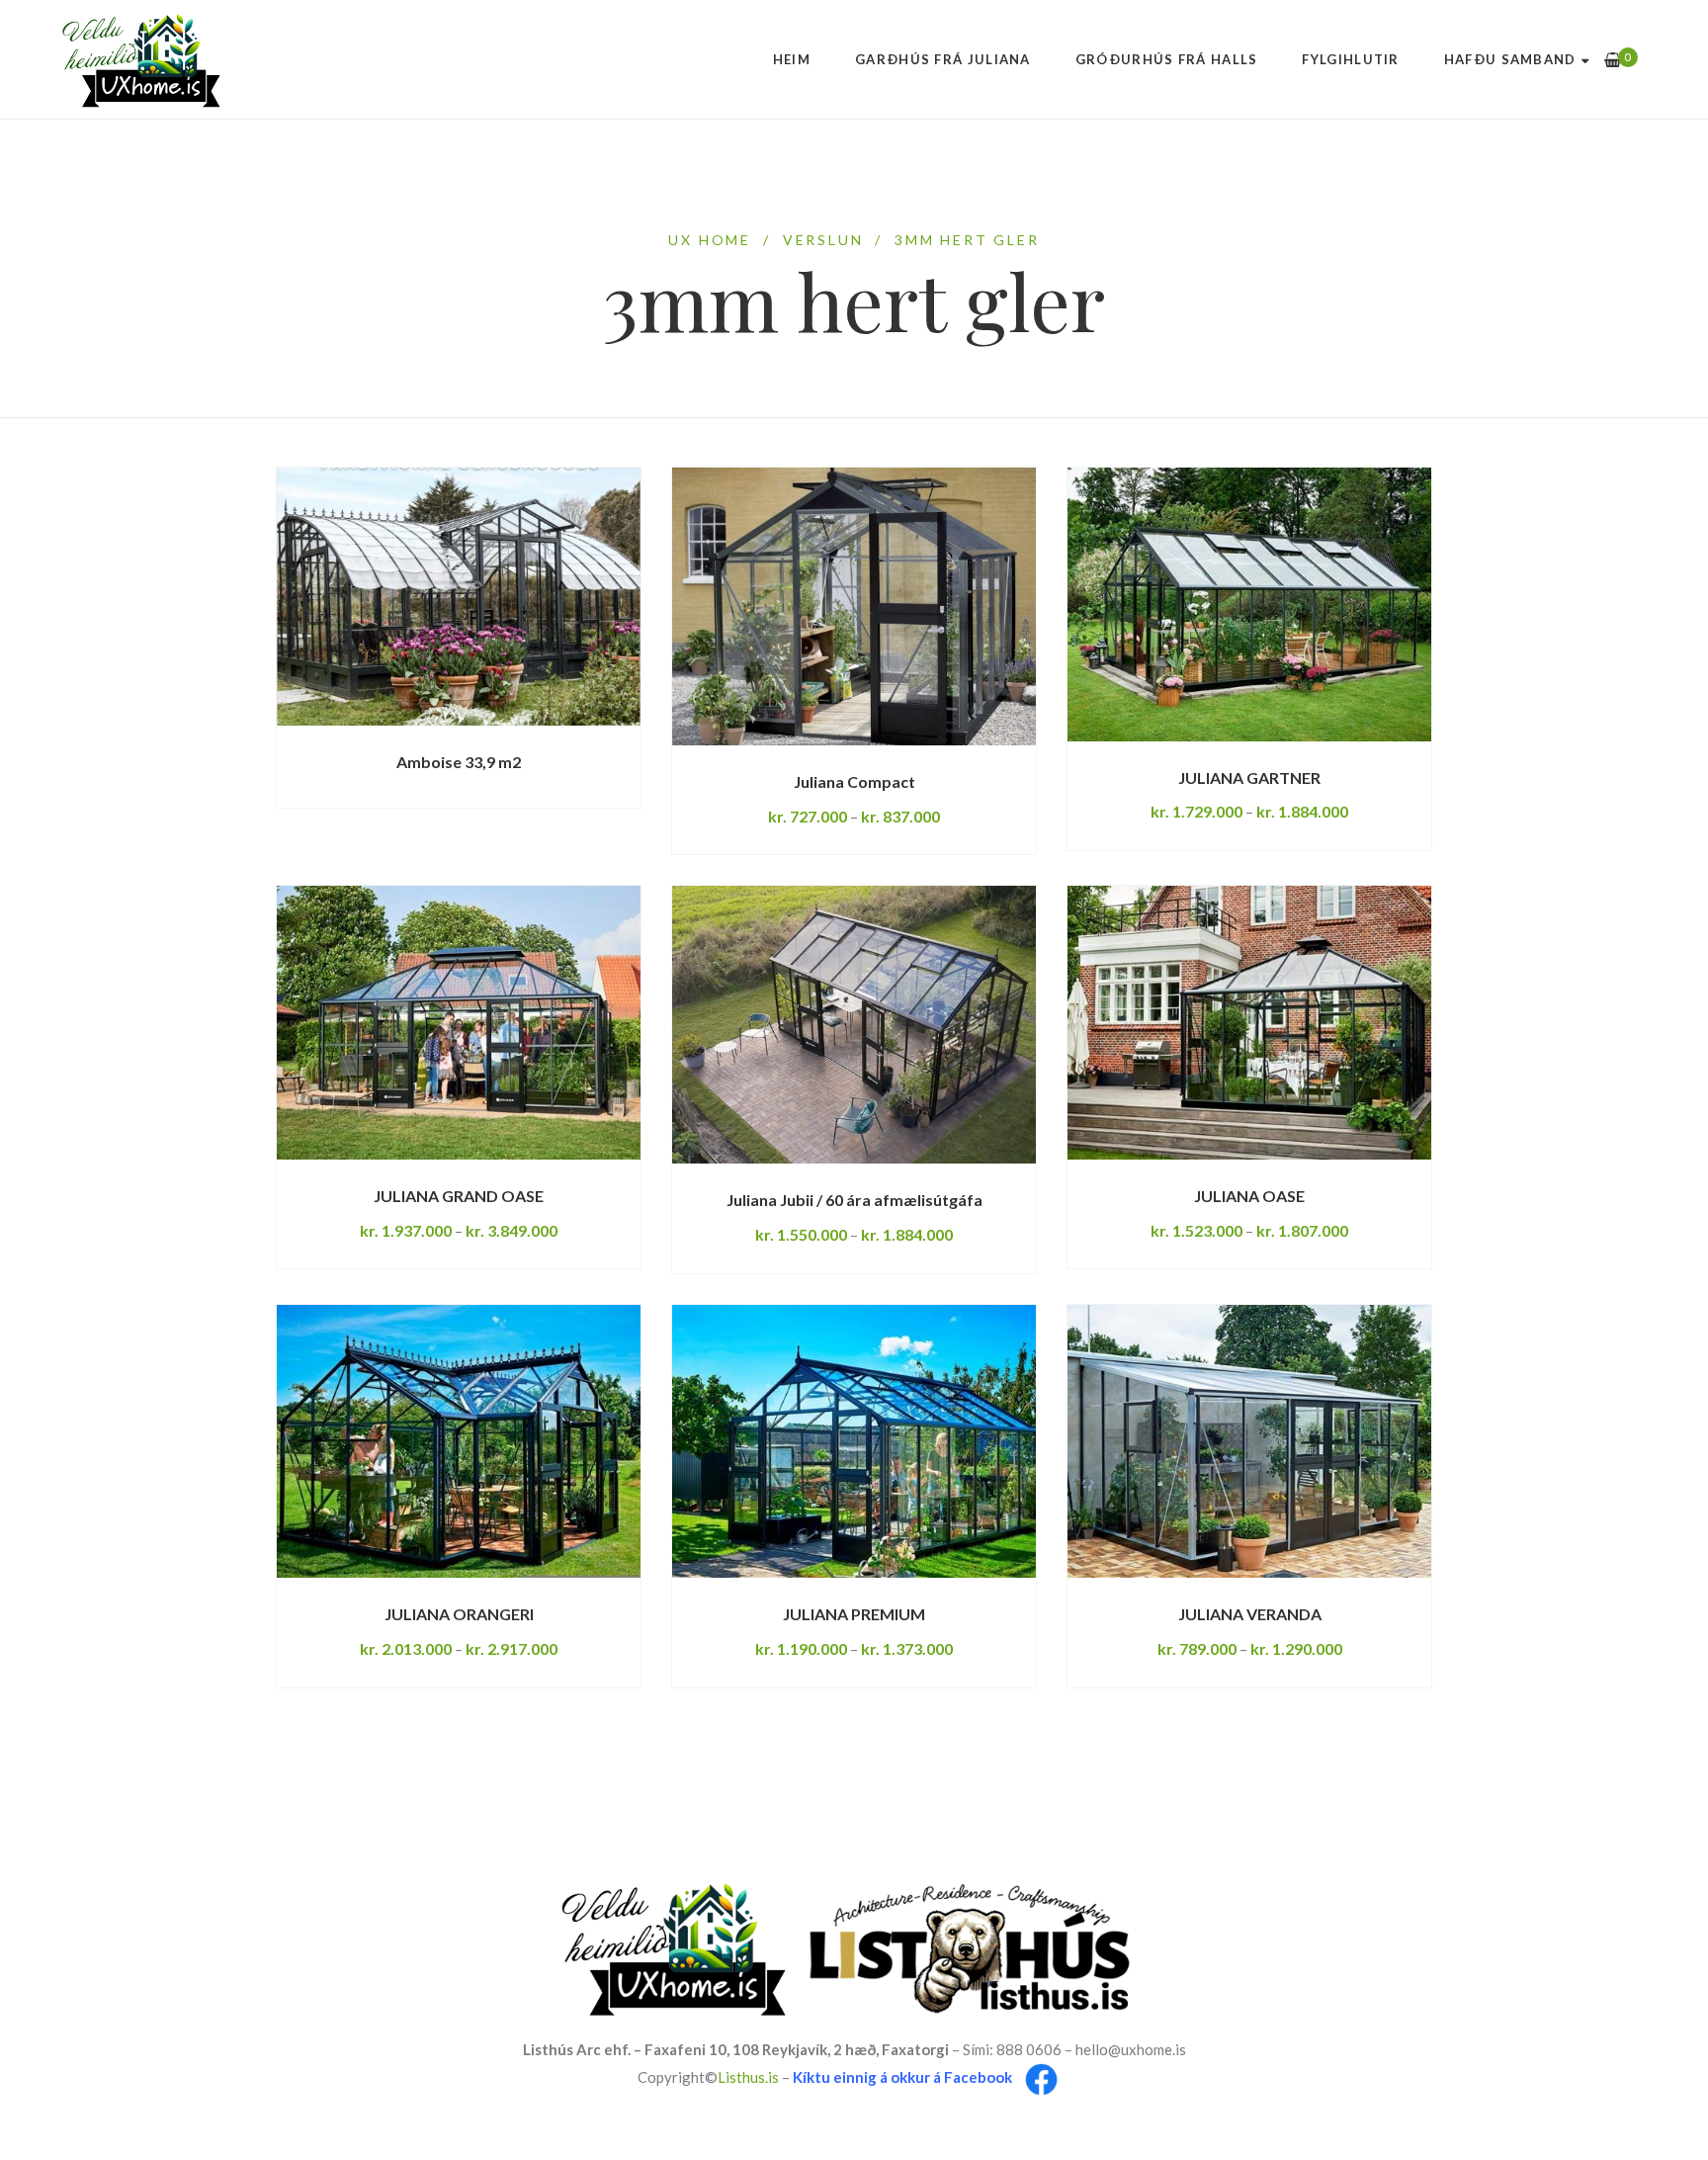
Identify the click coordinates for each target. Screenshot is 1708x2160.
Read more (366, 725)
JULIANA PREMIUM (854, 1614)
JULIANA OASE (1249, 1196)
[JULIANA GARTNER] (1249, 604)
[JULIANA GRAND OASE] (459, 1022)
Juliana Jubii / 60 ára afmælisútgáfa (854, 1200)
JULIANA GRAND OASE (459, 1196)
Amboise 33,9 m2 (459, 762)
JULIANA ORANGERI (459, 1614)
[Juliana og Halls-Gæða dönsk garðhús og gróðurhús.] (141, 59)
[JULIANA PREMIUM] (854, 1441)
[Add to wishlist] (572, 726)
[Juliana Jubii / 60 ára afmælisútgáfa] (854, 1025)
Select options (770, 745)
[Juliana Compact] (854, 606)
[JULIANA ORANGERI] (459, 1441)
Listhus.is (748, 2077)
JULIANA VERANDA (1250, 1614)
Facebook (978, 2077)
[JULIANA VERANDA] (1249, 1441)
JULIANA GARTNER (1249, 778)
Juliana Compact (854, 781)
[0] (1613, 60)
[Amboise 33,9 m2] (459, 597)
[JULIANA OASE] (1249, 1022)
